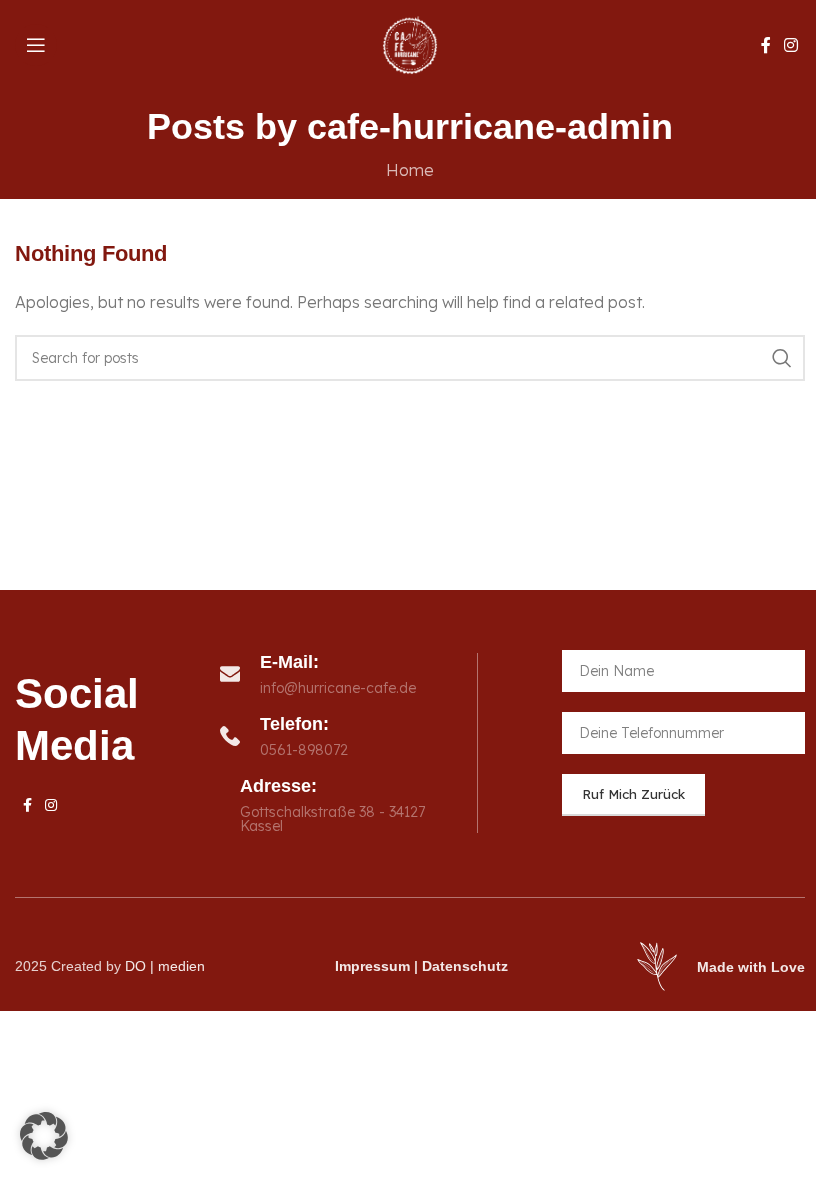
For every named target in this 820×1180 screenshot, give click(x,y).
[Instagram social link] (791, 45)
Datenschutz (465, 966)
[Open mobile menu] (36, 45)
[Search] (782, 358)
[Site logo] (410, 43)
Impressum (372, 966)
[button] (44, 1136)
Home (410, 170)
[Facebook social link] (766, 45)
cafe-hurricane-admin (490, 126)
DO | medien (165, 966)
